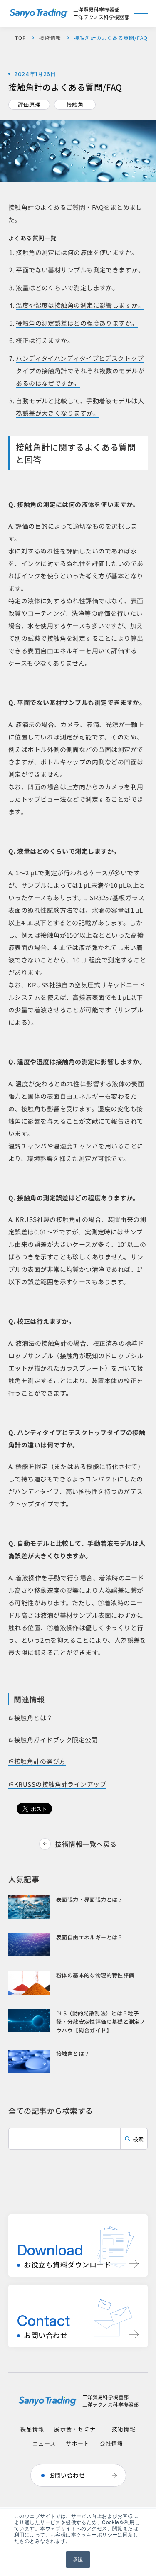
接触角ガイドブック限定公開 (56, 1740)
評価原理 (29, 104)
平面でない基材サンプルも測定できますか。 (80, 270)
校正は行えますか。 (45, 340)
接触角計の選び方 (40, 1761)
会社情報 (112, 2443)
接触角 (75, 104)
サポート (78, 2443)
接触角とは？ (33, 1718)
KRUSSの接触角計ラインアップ (60, 1784)
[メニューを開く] (141, 13)
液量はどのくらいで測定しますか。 (67, 288)
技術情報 (50, 38)
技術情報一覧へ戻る (86, 1844)
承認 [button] (78, 2559)
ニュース (44, 2443)
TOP (21, 38)
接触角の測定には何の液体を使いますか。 (77, 252)
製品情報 (32, 2429)
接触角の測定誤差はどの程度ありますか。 (77, 323)
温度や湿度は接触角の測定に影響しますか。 (80, 305)
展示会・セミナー (78, 2429)
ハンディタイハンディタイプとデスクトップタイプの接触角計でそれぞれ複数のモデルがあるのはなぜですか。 (80, 371)
